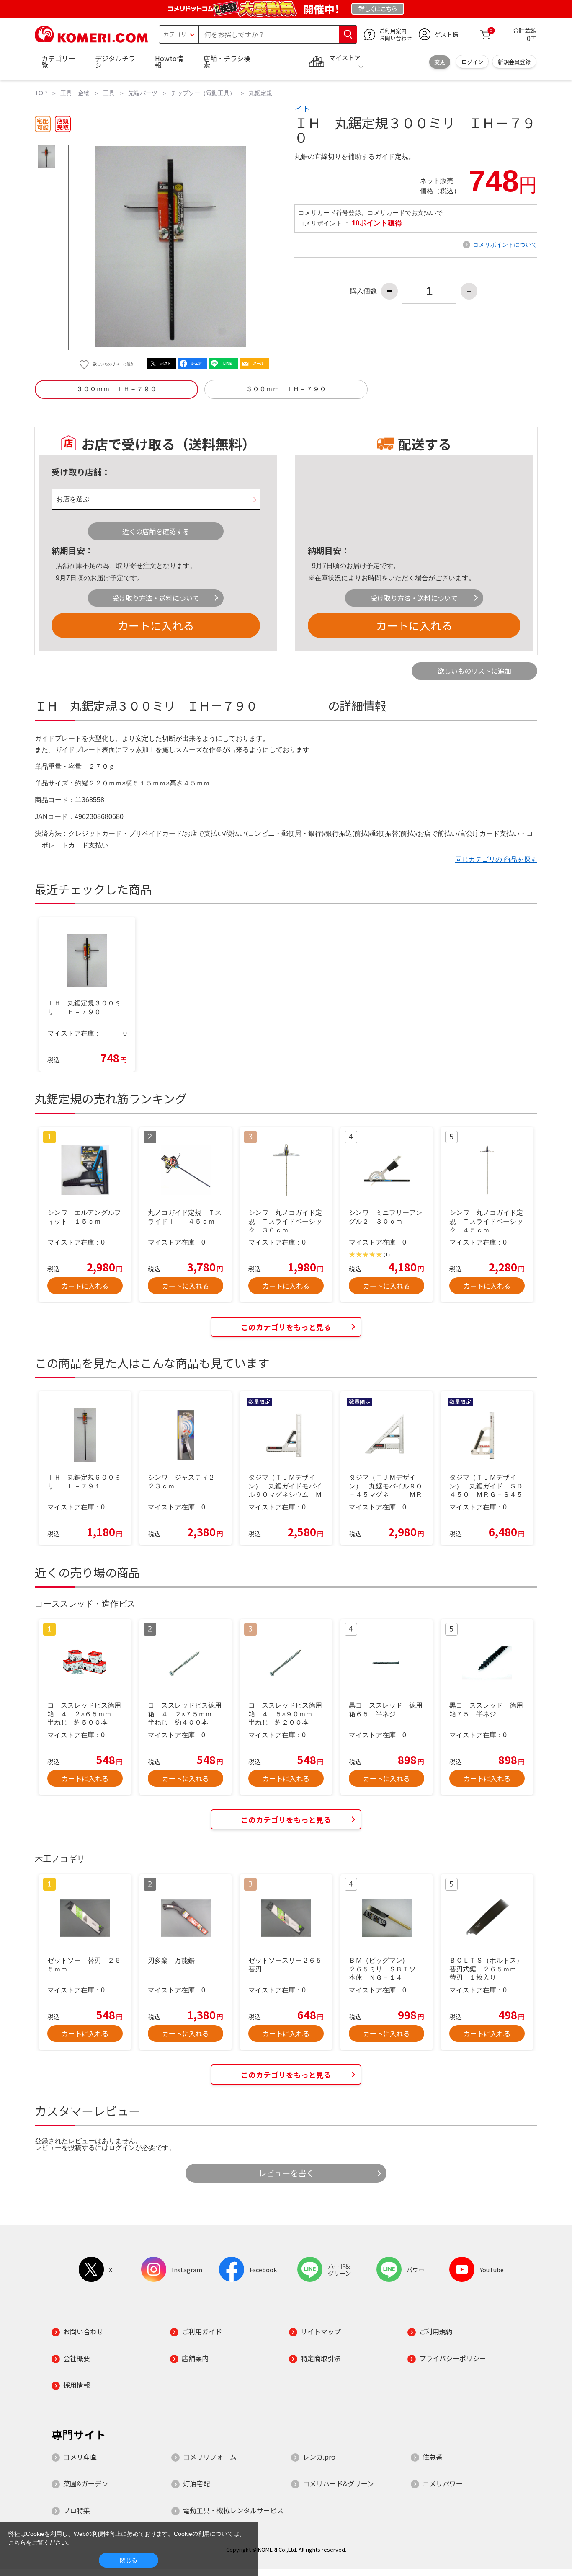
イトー (306, 109)
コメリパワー (443, 2483)
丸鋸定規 (260, 93)
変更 (440, 62)
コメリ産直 (80, 2457)
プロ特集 (77, 2510)
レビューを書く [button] (286, 2173)
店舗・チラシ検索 (227, 62)
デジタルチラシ (115, 62)
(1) (387, 1255)
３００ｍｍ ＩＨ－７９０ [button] (116, 389)
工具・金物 (75, 93)
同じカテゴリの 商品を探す (496, 859)
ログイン (472, 62)
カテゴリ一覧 (58, 62)
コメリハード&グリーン (338, 2483)
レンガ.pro (319, 2457)
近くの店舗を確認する (156, 531)
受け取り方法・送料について (156, 598)
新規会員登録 (514, 62)
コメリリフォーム (210, 2457)
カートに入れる (156, 625)
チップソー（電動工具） (203, 93)
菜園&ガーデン (86, 2483)
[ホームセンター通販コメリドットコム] (91, 40)
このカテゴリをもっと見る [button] (286, 1327)
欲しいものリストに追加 (474, 671)
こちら (17, 2542)
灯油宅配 (196, 2483)
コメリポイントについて (505, 245)
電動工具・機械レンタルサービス (233, 2510)
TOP (41, 93)
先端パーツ (143, 93)
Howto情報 (169, 62)
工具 (109, 93)
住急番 (433, 2457)
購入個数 (363, 291)
